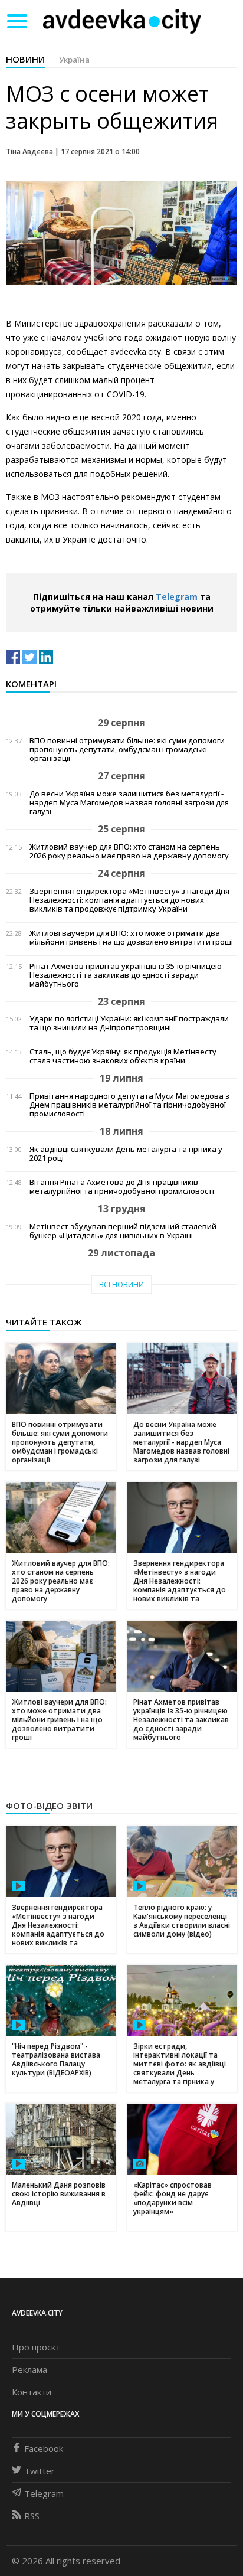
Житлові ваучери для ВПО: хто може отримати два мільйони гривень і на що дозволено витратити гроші (131, 938)
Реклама (29, 2369)
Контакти (32, 2392)
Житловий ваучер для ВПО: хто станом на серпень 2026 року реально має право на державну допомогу (129, 851)
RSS (32, 2516)
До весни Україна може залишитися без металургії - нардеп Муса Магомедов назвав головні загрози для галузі (129, 803)
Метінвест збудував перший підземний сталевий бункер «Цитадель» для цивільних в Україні (123, 1231)
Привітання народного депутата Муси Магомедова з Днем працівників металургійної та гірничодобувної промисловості (129, 1105)
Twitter (40, 2471)
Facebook (44, 2448)
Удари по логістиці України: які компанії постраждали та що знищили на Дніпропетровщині (129, 1023)
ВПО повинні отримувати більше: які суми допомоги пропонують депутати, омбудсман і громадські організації (127, 750)
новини (25, 59)
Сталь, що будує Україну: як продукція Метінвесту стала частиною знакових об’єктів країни (123, 1056)
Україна (74, 60)
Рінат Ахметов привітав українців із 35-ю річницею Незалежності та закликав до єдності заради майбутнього (126, 975)
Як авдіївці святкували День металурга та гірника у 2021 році (126, 1154)
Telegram (177, 597)
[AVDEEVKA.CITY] (122, 21)
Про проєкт (36, 2347)
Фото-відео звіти (49, 1806)
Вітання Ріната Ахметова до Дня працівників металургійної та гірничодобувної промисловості (122, 1187)
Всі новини (121, 1284)
